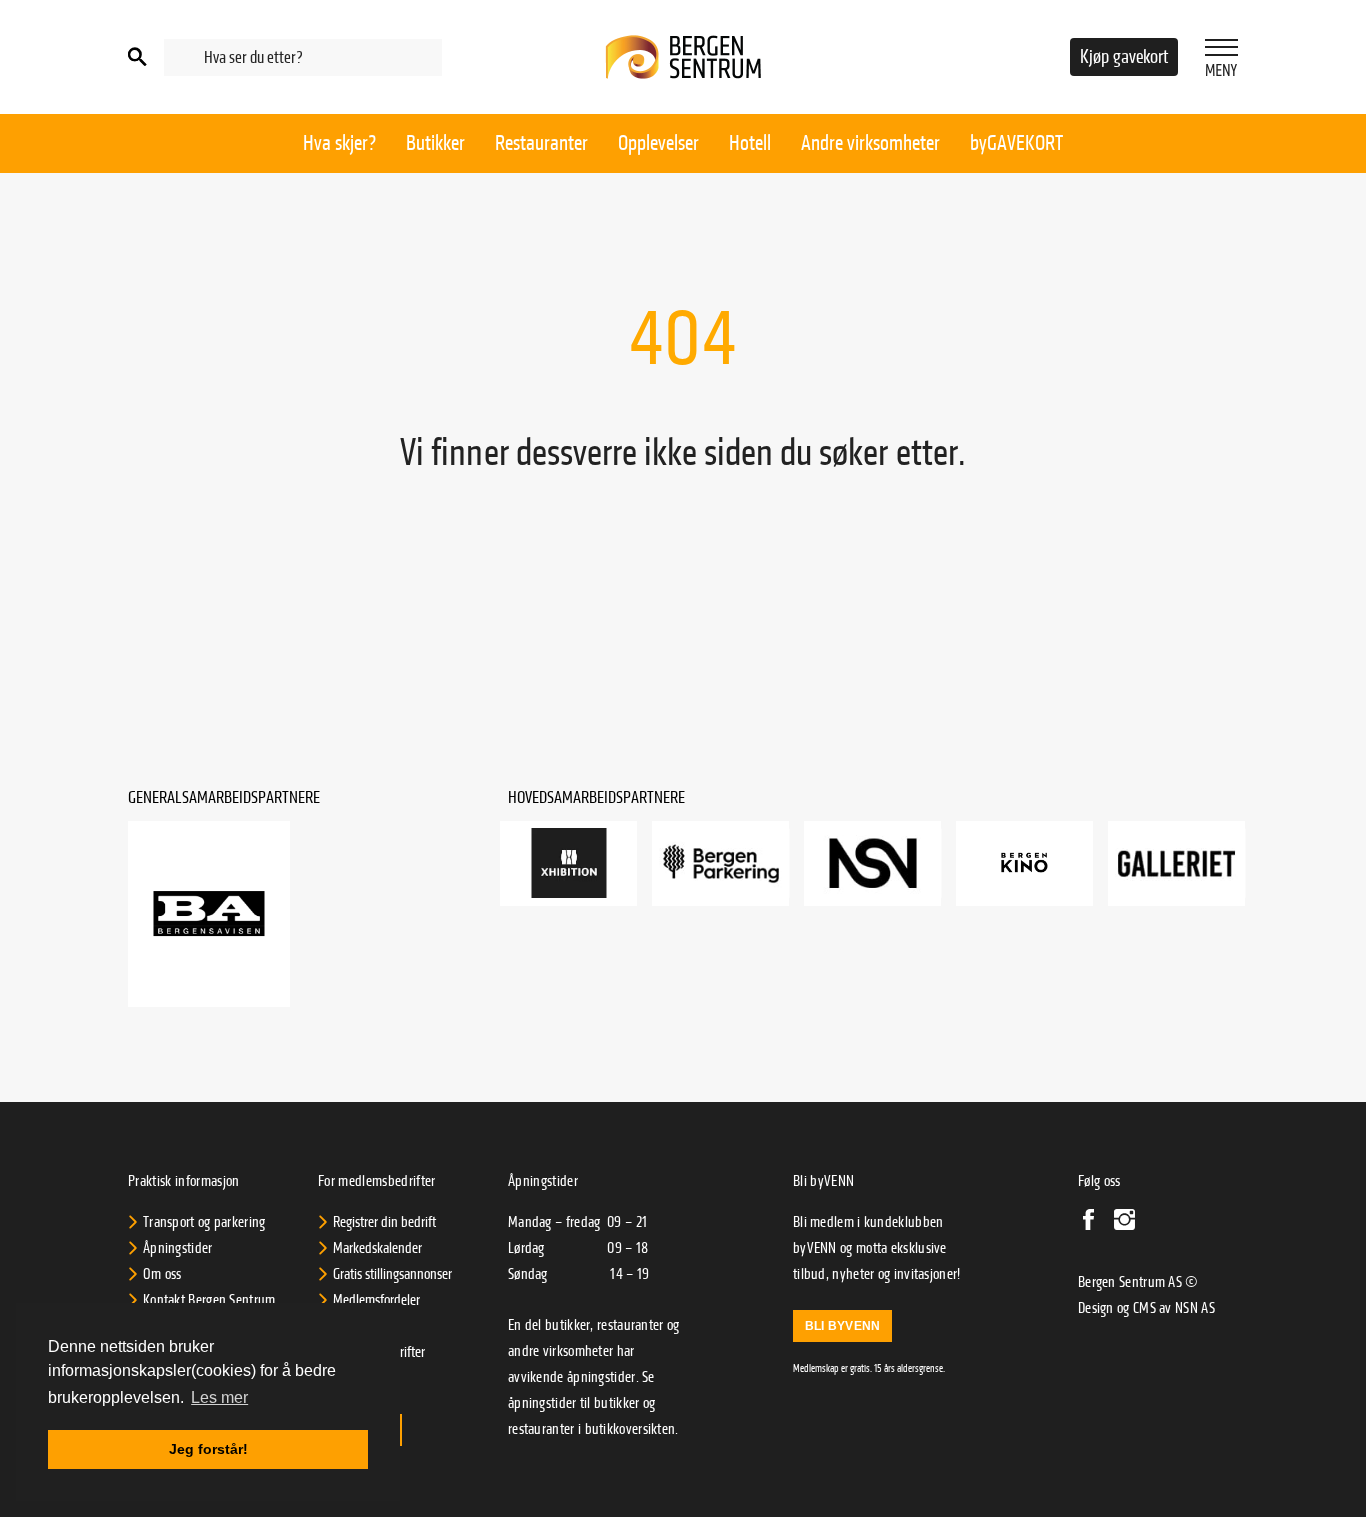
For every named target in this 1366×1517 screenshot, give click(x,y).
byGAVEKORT (1016, 143)
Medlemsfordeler (376, 1300)
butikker (616, 1403)
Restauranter (541, 143)
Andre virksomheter (870, 143)
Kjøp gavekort (1124, 57)
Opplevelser (658, 143)
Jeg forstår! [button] (208, 1449)
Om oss (162, 1274)
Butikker (435, 143)
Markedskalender (377, 1248)
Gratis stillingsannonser (392, 1274)
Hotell (750, 143)
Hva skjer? (339, 143)
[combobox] (303, 57)
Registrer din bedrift (384, 1222)
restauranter (541, 1429)
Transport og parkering (204, 1222)
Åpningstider (178, 1248)
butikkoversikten (630, 1429)
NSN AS (1195, 1308)
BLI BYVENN (842, 1326)
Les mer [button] (219, 1397)
